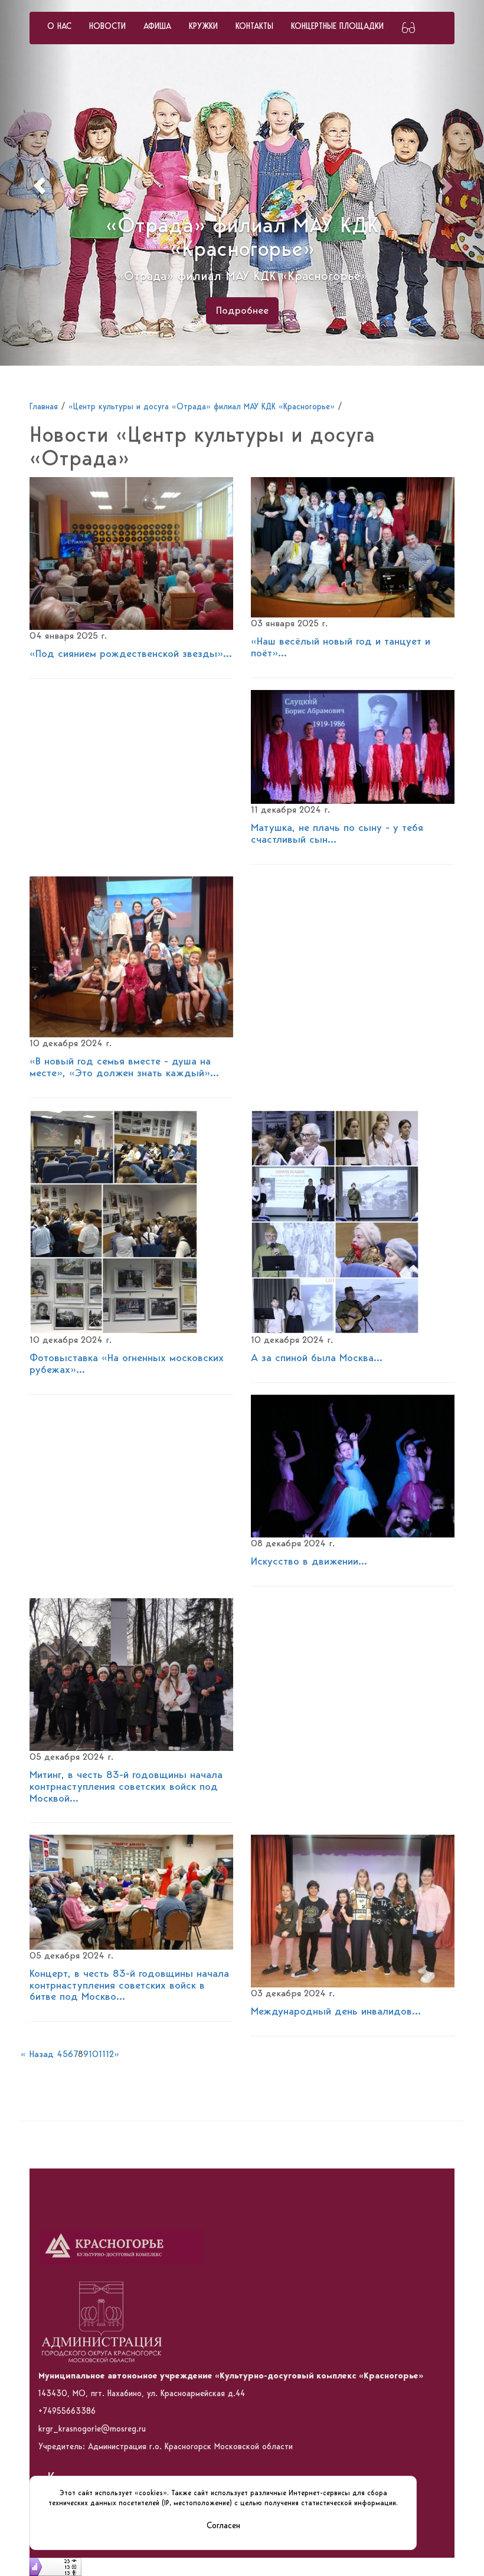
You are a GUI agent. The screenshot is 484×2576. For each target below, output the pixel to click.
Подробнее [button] (242, 311)
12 (110, 2055)
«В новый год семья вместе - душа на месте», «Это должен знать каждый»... (124, 1067)
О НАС (59, 27)
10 (94, 2055)
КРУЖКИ (203, 27)
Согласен (223, 2526)
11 (102, 2055)
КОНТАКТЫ (254, 27)
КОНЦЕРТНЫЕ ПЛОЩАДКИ (337, 27)
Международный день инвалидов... (336, 2012)
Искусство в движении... (309, 1562)
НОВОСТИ (107, 27)
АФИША (157, 27)
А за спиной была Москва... (317, 1358)
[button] (36, 183)
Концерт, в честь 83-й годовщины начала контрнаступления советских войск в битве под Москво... (129, 1986)
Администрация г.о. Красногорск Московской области (190, 2447)
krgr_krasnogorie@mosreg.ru (92, 2429)
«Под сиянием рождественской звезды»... (131, 654)
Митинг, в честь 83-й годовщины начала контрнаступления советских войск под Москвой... (126, 1787)
